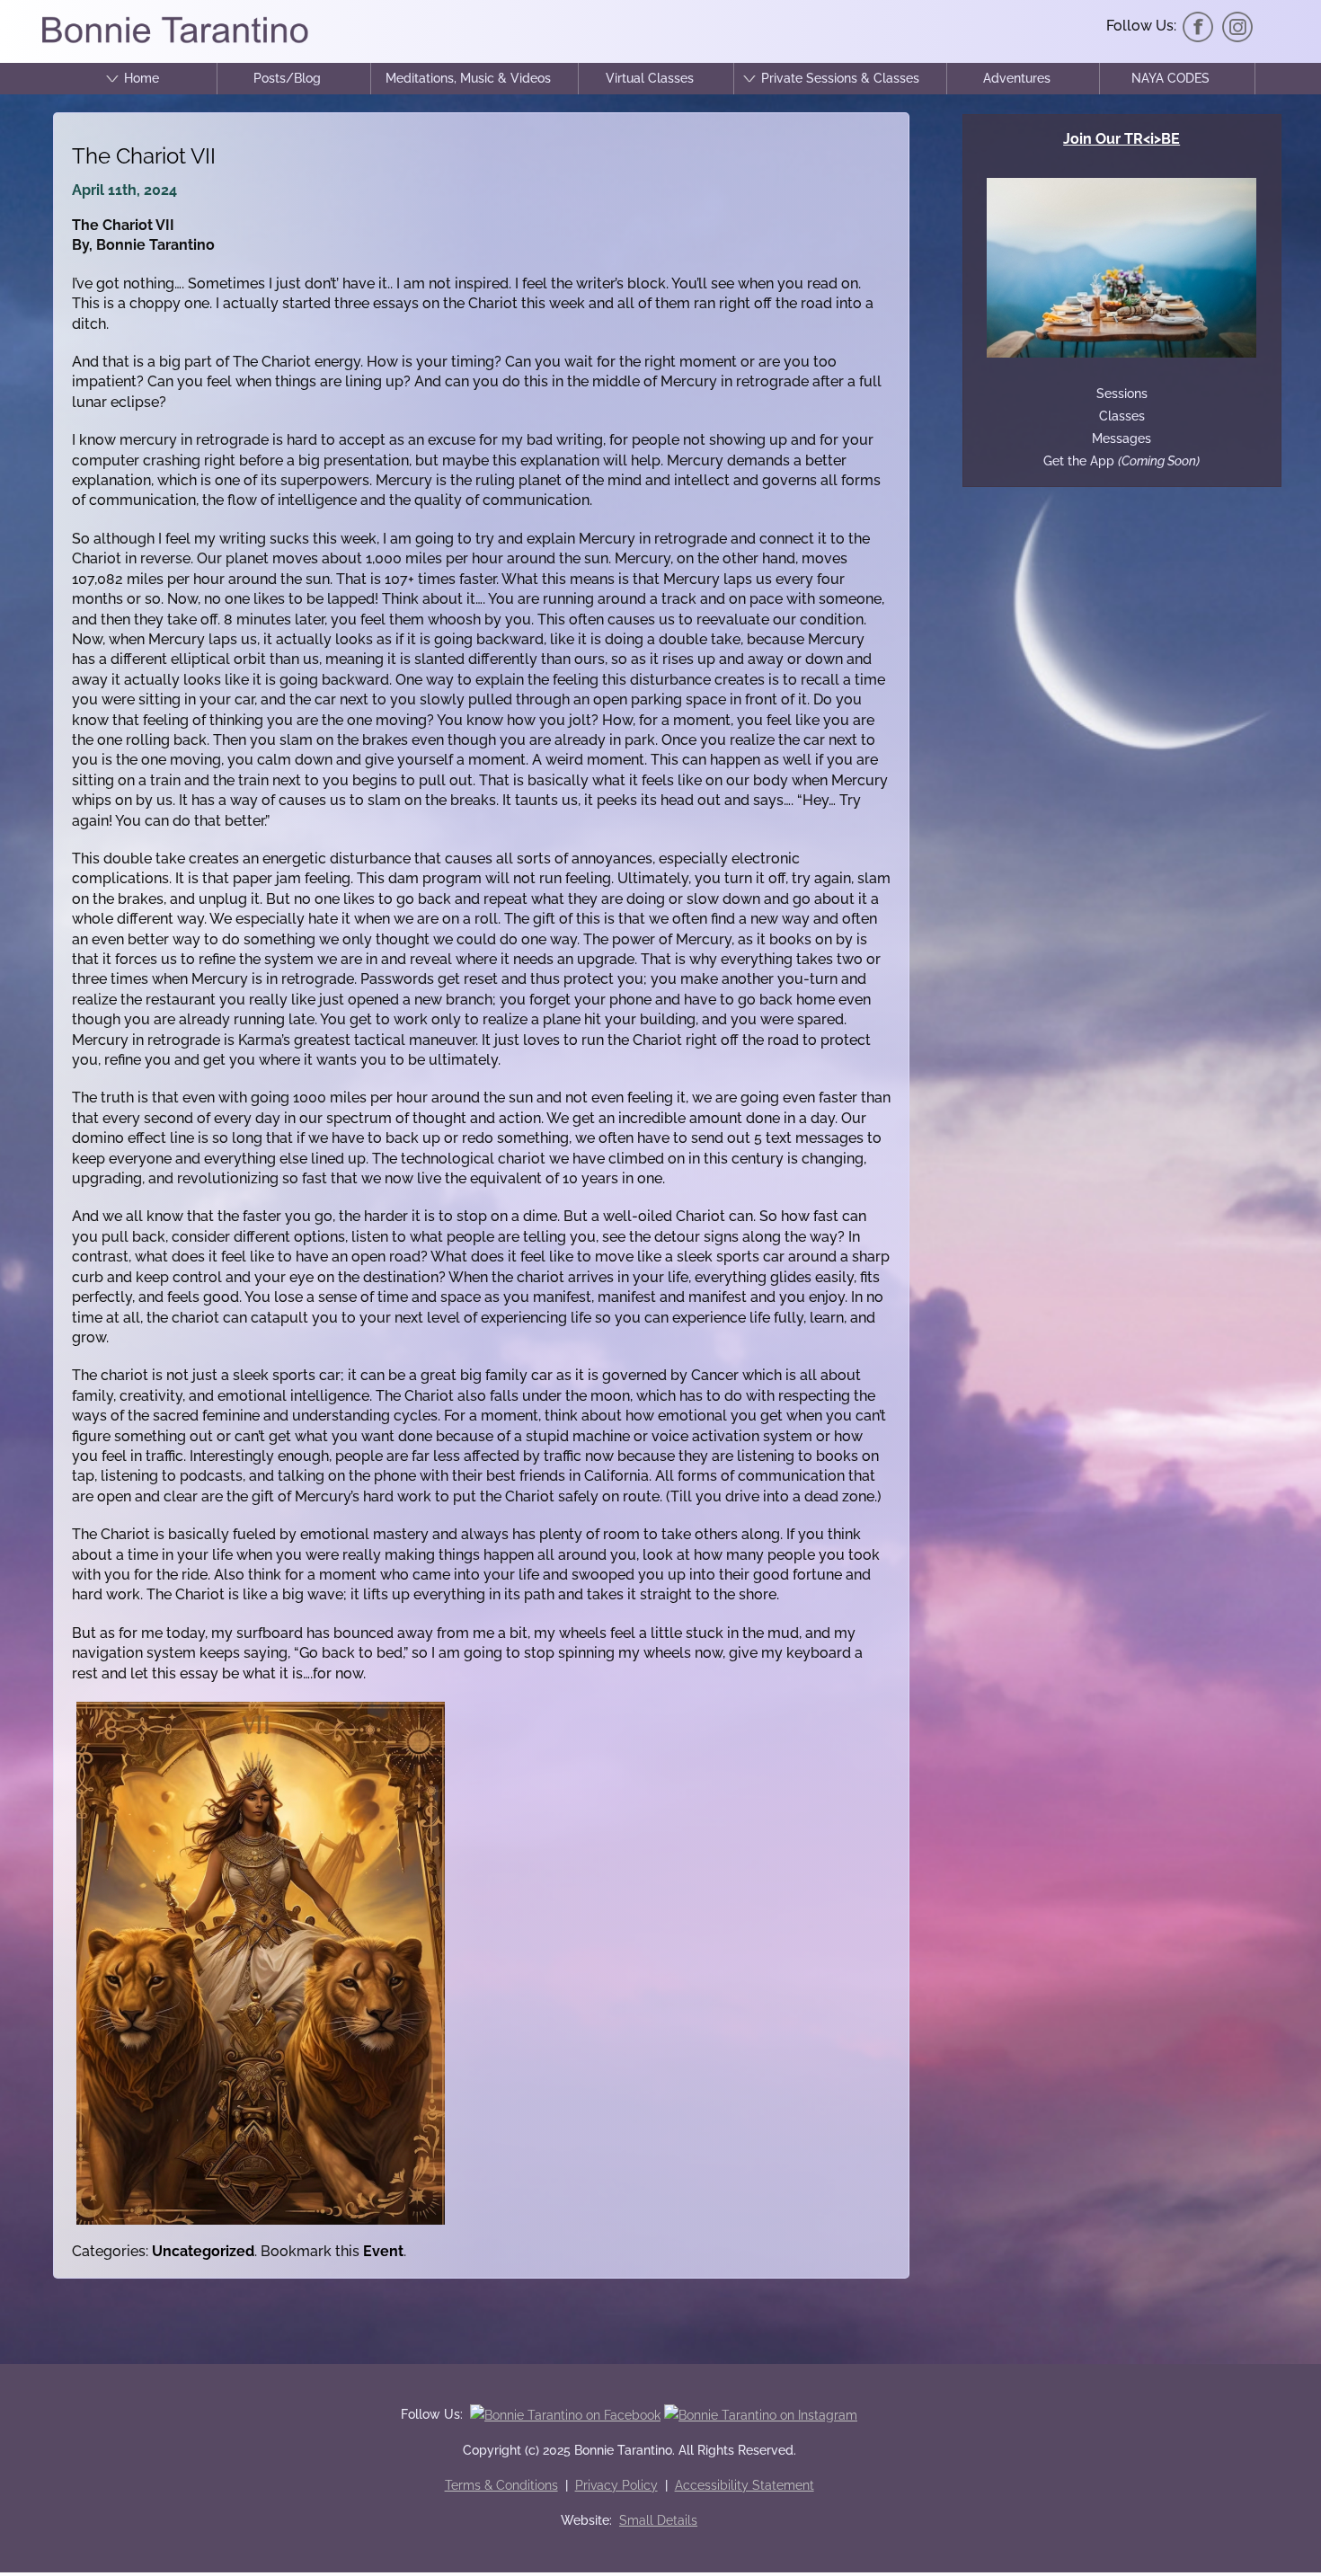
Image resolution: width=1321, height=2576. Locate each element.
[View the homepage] (174, 42)
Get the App (1122, 461)
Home (142, 78)
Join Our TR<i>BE (1122, 139)
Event (383, 2251)
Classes (1122, 416)
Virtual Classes (650, 78)
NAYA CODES (1170, 78)
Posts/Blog (287, 78)
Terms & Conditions (501, 2485)
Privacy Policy (616, 2485)
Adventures (1017, 78)
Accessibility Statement (745, 2485)
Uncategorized (203, 2251)
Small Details (658, 2520)
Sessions (1122, 394)
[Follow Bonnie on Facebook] (1198, 26)
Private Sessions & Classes (840, 78)
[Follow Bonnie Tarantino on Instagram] (1237, 26)
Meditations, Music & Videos (468, 78)
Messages (1122, 438)
